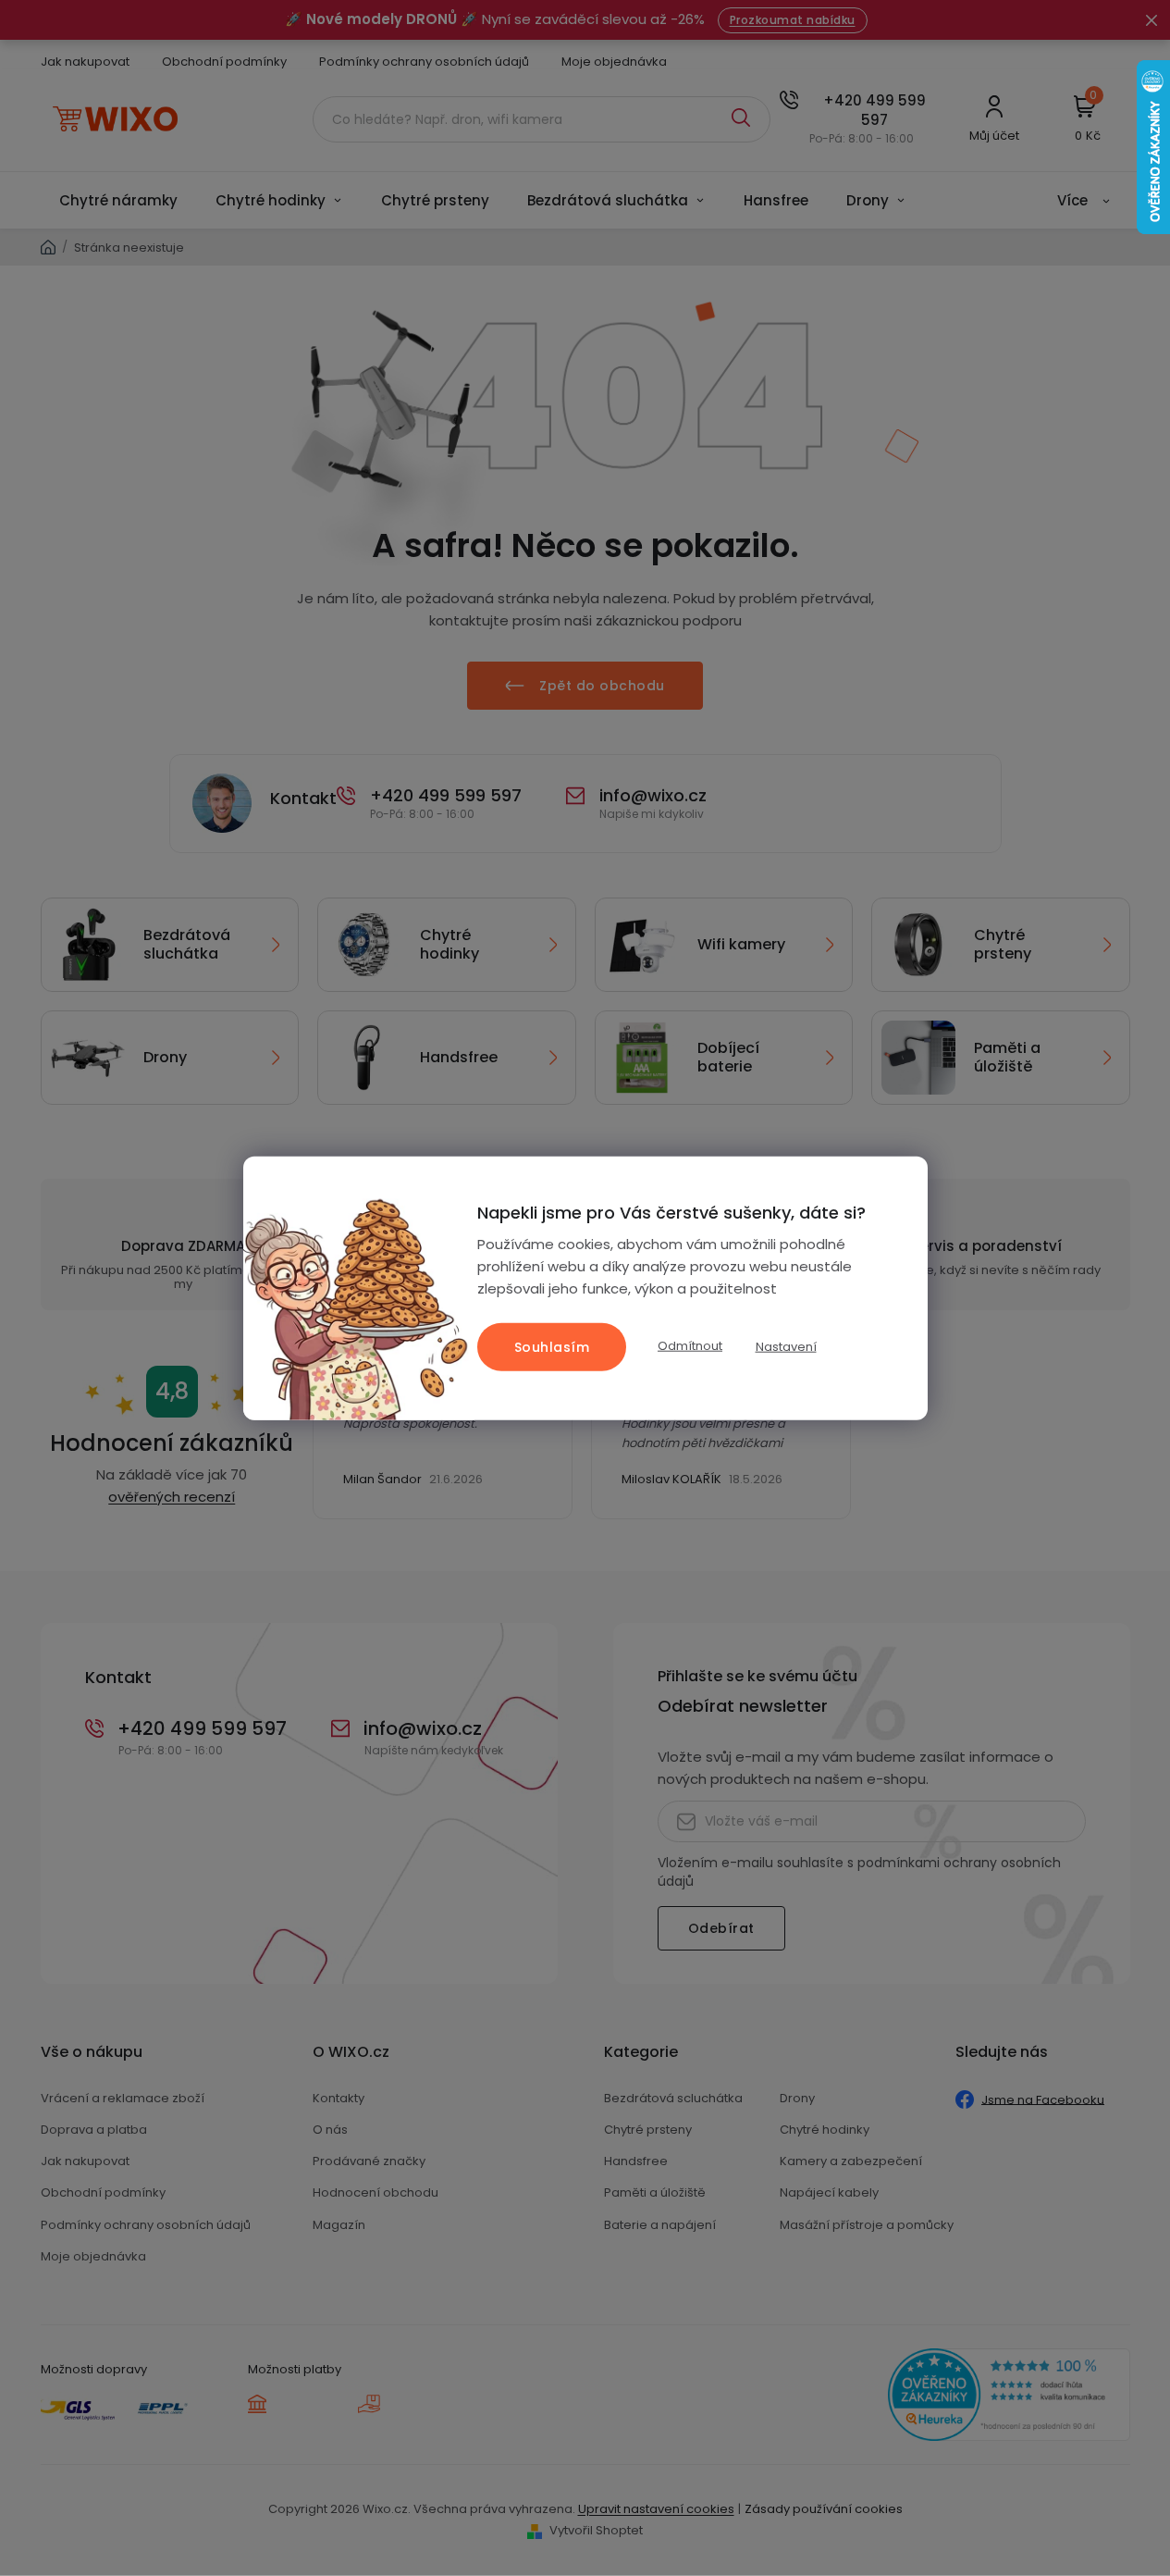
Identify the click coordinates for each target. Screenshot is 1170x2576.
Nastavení (786, 1347)
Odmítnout (690, 1346)
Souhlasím (552, 1346)
